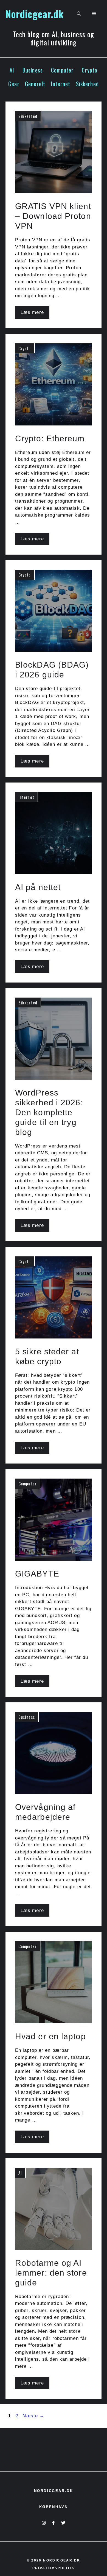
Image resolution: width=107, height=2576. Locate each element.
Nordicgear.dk (35, 14)
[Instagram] (44, 2523)
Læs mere (32, 312)
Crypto (90, 70)
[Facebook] (53, 2523)
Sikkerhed (87, 84)
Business (33, 70)
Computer (62, 70)
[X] (63, 2523)
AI (12, 70)
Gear (14, 84)
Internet (61, 84)
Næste (33, 2416)
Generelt (35, 84)
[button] (79, 14)
